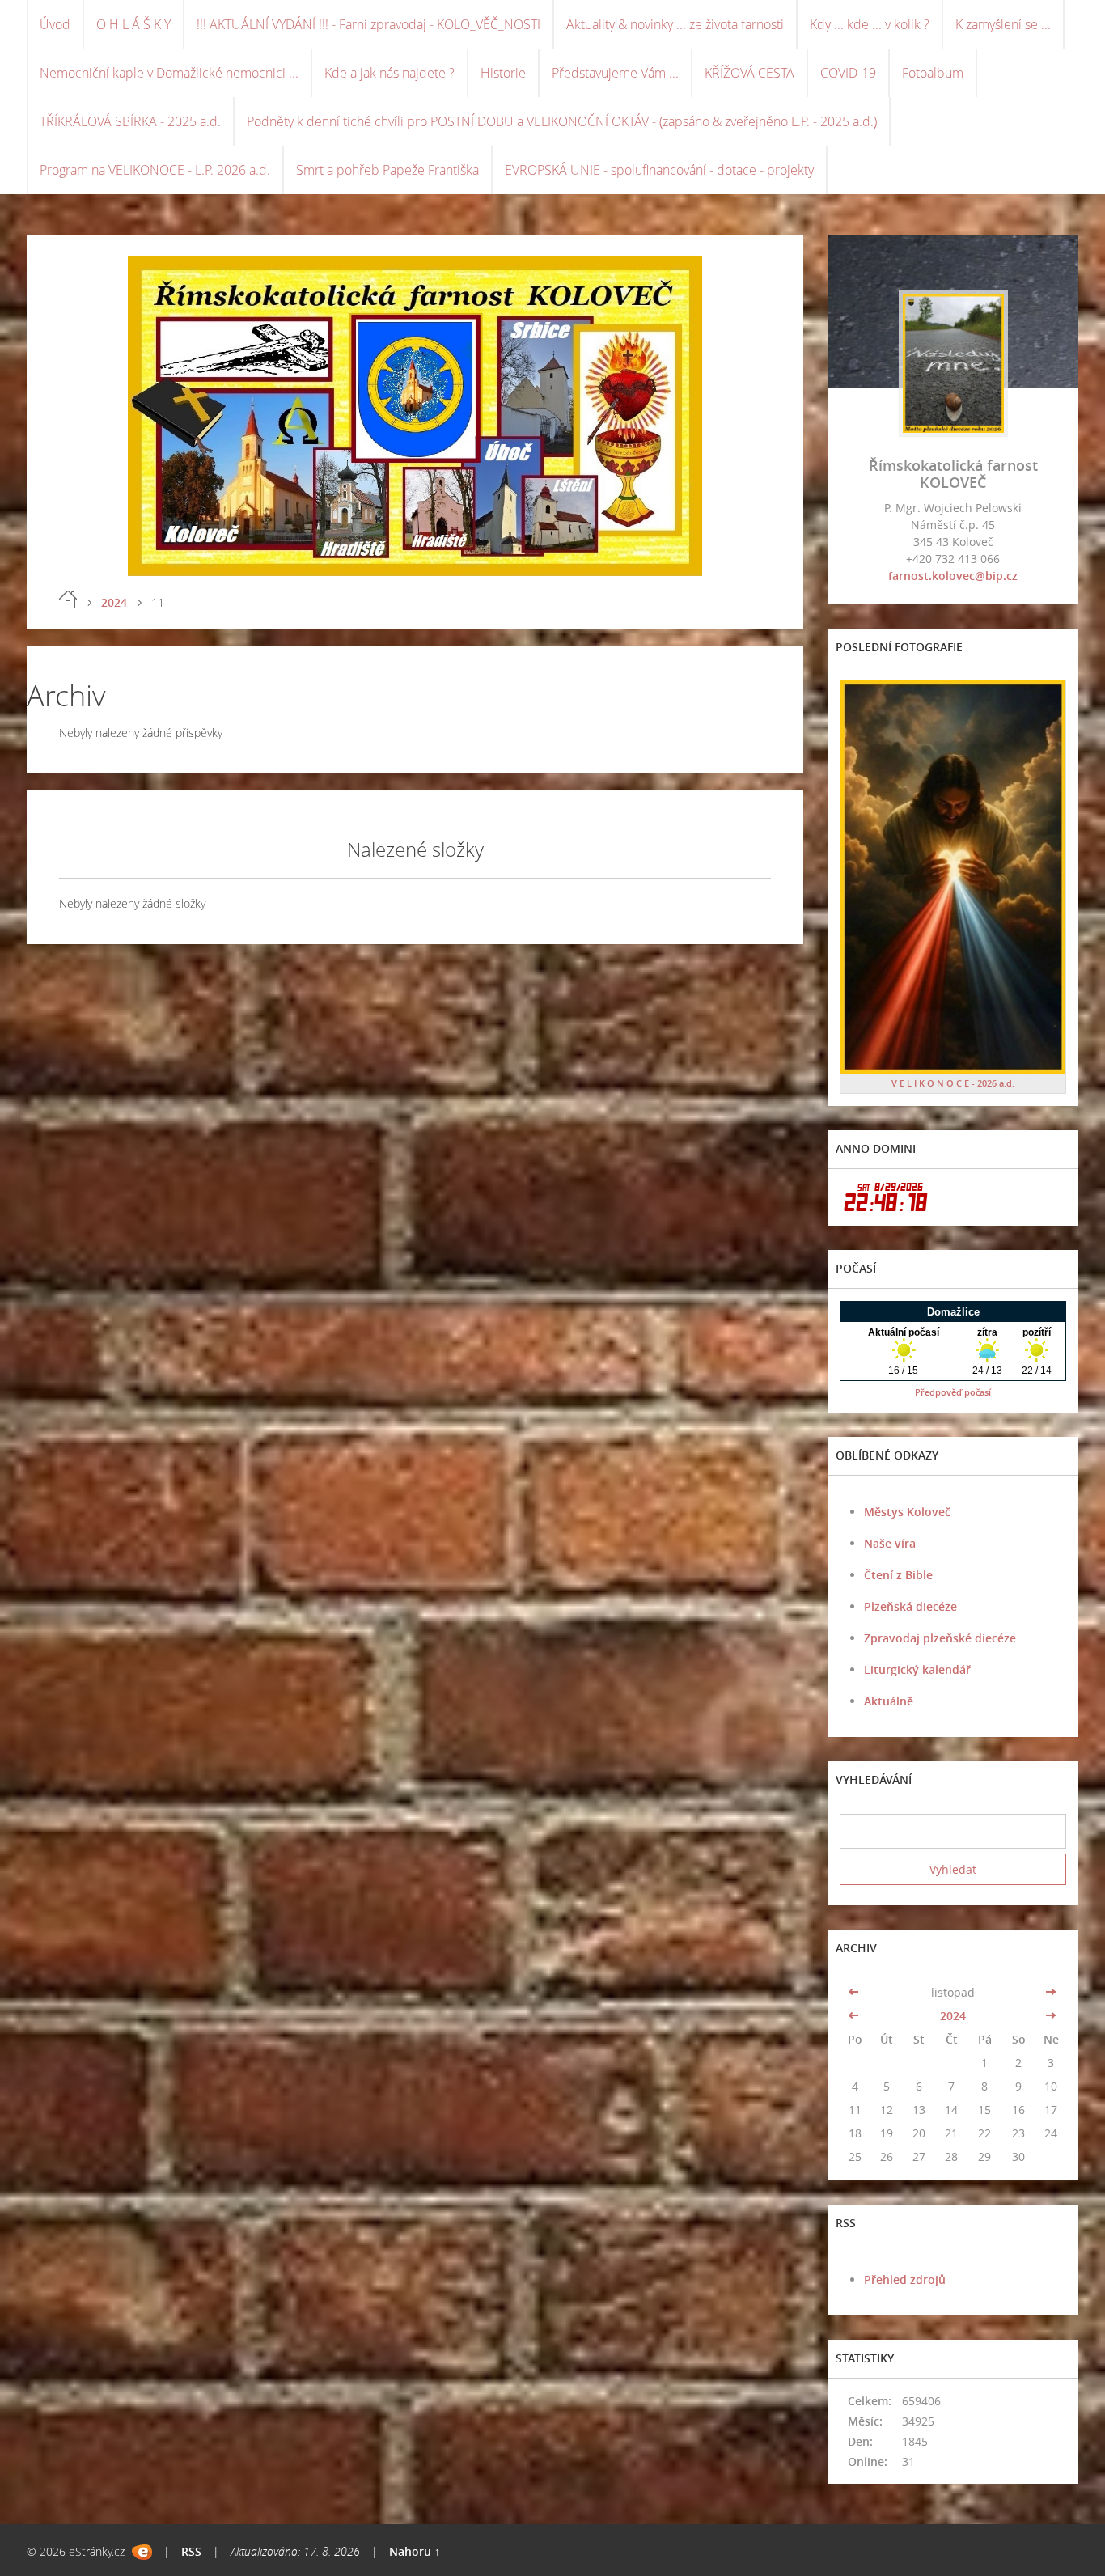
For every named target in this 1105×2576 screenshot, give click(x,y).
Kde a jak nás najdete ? (390, 73)
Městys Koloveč (907, 1512)
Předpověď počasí (953, 1392)
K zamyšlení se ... (1003, 24)
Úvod (55, 24)
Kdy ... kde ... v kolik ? (870, 24)
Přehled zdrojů (905, 2279)
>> (1051, 1992)
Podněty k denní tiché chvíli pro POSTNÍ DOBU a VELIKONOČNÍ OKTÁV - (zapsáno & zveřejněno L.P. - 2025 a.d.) (562, 121)
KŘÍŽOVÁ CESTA (749, 73)
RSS (191, 2551)
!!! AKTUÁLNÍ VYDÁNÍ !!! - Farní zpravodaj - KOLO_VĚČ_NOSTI (368, 24)
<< (855, 1992)
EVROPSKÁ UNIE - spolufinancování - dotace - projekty (659, 170)
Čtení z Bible (898, 1575)
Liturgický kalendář (917, 1669)
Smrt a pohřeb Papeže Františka (387, 170)
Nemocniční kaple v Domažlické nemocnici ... (169, 73)
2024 (114, 602)
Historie (503, 73)
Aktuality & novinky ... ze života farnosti (675, 24)
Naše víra (890, 1543)
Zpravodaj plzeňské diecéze (940, 1638)
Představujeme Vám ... (615, 73)
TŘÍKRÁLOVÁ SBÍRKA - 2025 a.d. (130, 121)
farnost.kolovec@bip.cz (953, 576)
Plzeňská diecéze (910, 1606)
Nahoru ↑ (415, 2551)
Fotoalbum (933, 73)
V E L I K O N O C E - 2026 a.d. (953, 1083)
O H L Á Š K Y (133, 24)
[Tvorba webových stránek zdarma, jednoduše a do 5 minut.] (142, 2552)
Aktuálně (889, 1701)
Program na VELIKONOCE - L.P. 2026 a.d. (155, 170)
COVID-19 (848, 73)
